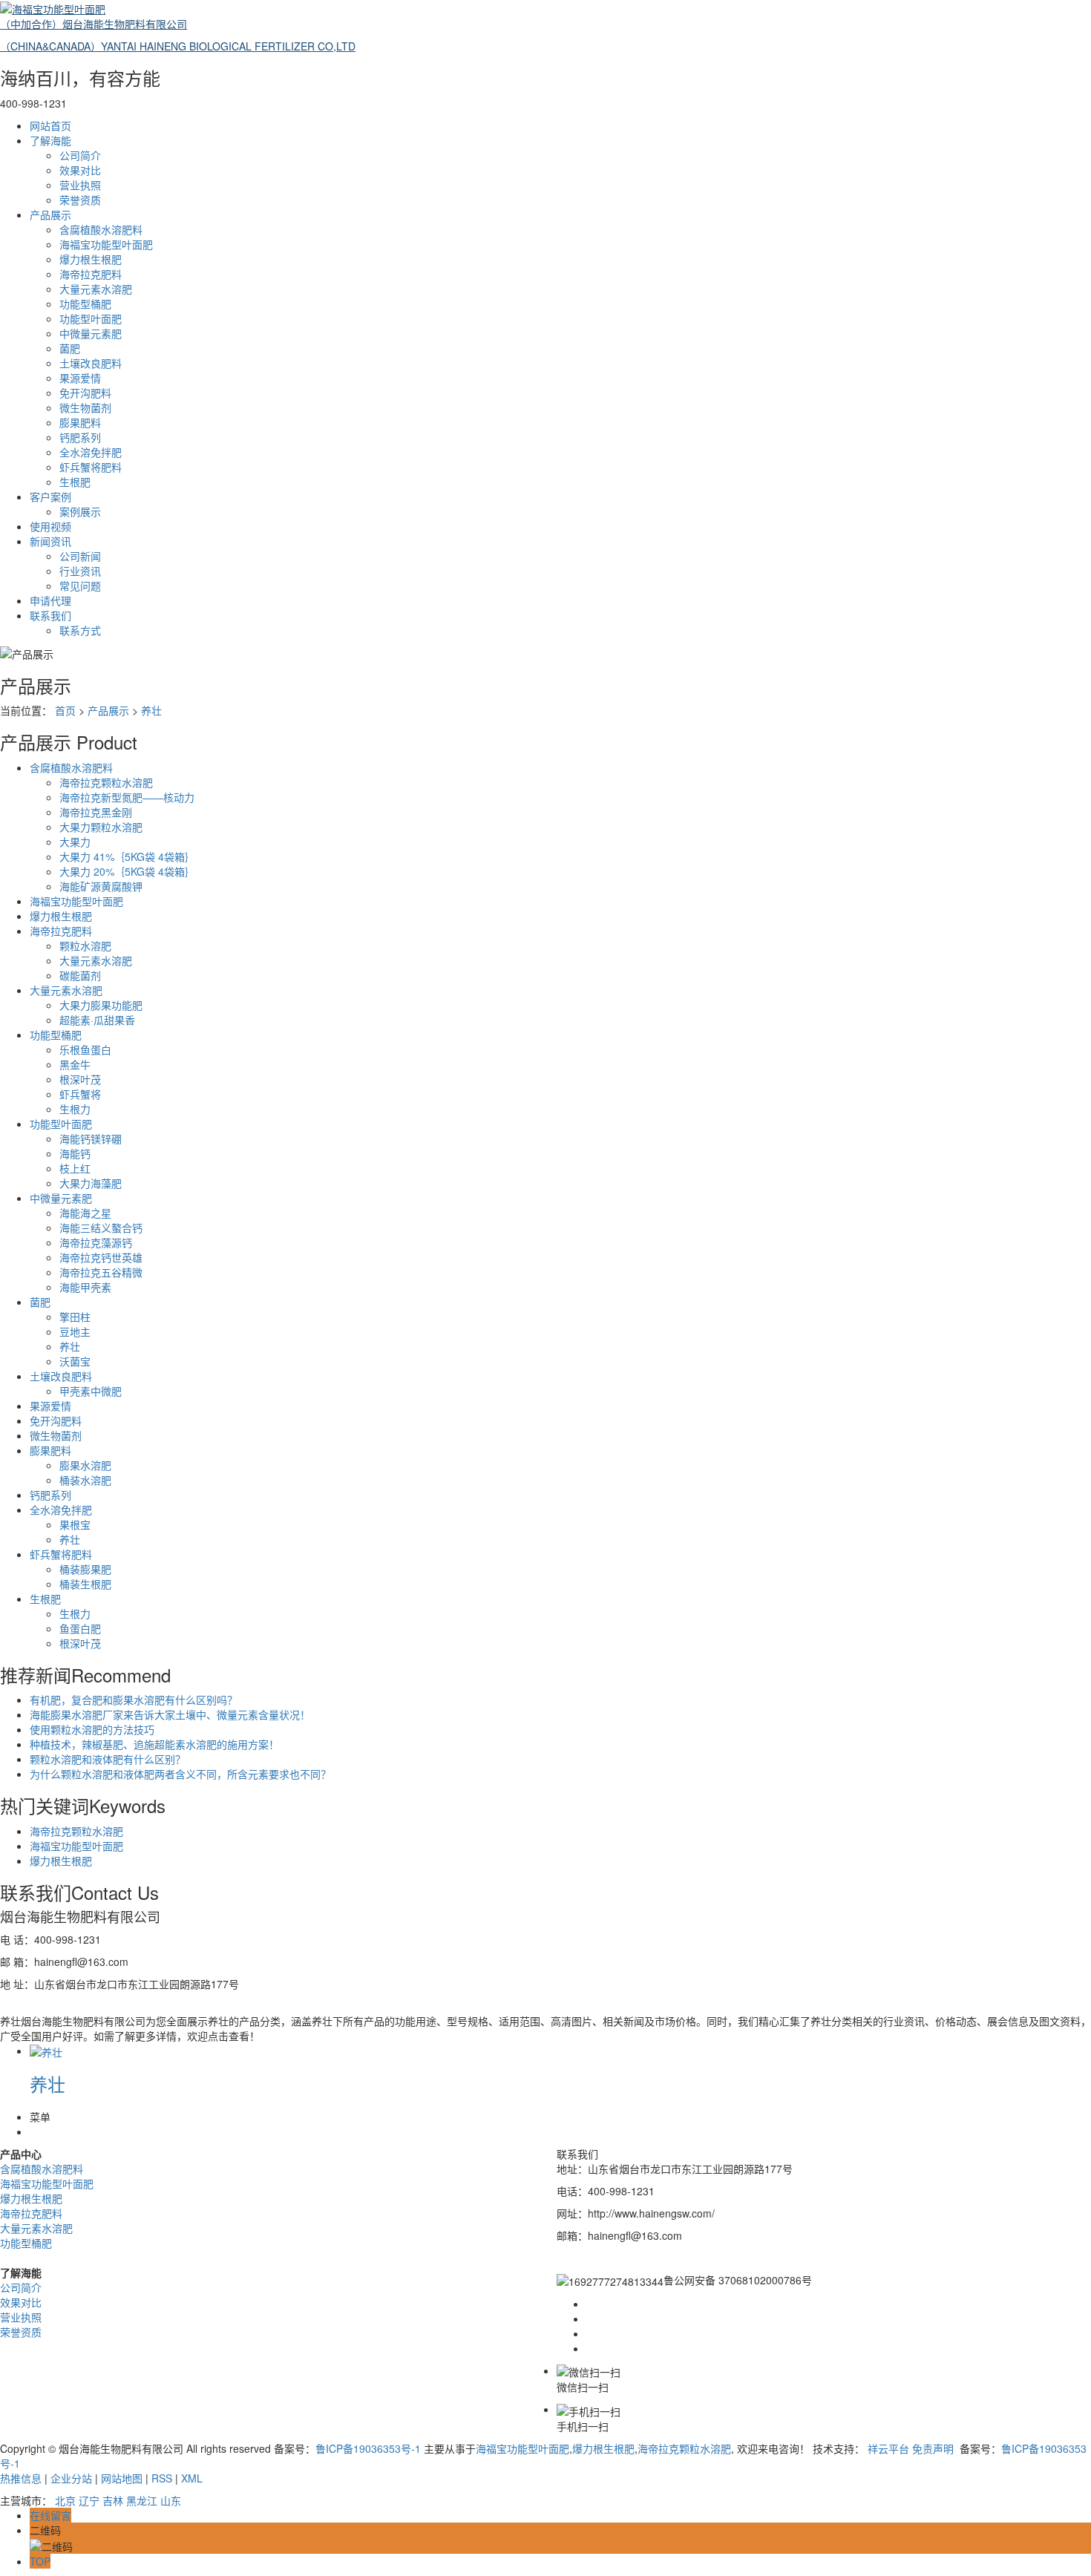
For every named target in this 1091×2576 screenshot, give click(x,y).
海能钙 (75, 1153)
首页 (65, 710)
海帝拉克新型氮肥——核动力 (127, 797)
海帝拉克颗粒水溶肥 (106, 782)
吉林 (113, 2500)
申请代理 (50, 600)
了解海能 (50, 140)
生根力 (75, 1109)
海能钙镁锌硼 (91, 1138)
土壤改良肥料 (91, 363)
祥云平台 (888, 2448)
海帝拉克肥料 (91, 274)
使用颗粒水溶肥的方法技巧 (92, 1729)
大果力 (75, 842)
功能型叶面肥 (91, 318)
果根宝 (75, 1524)
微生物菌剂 (85, 407)
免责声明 (933, 2448)
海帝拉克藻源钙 (96, 1242)
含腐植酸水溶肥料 (101, 229)
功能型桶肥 (85, 304)
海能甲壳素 (85, 1287)
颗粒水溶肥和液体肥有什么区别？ (108, 1759)
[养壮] (46, 2051)
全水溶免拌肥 (91, 452)
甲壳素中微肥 (91, 1391)
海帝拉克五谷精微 (101, 1272)
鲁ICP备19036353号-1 (368, 2448)
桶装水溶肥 (85, 1480)
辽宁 (89, 2500)
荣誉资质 (80, 200)
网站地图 (122, 2478)
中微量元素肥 (91, 333)
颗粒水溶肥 (85, 945)
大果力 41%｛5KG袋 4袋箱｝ (127, 856)
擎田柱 (75, 1317)
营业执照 (80, 185)
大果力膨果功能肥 (101, 1005)
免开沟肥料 (85, 393)
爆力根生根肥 (91, 259)
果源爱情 (80, 378)
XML (192, 2478)
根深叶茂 (80, 1079)
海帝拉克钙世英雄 (101, 1257)
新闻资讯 (50, 541)
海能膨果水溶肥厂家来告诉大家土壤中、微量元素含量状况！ (170, 1714)
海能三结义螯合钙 (101, 1228)
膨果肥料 (80, 422)
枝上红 (75, 1168)
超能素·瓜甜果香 (97, 1020)
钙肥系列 (80, 437)
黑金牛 (75, 1064)
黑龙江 (142, 2500)
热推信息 (21, 2478)
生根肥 (75, 482)
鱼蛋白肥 (80, 1628)
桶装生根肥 (85, 1584)
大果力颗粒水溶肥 (101, 827)
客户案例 (50, 496)
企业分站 (71, 2478)
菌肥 (70, 348)
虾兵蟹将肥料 (91, 467)
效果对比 (80, 170)
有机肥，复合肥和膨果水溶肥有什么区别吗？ (134, 1700)
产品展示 (50, 214)
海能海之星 (85, 1213)
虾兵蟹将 (80, 1094)
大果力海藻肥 (91, 1183)
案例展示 (80, 511)
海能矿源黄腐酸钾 (101, 886)
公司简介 (80, 155)
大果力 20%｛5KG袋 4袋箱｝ (127, 871)
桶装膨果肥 (85, 1569)
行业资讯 (80, 571)
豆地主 (75, 1331)
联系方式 (80, 630)
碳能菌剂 (80, 975)
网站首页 (50, 125)
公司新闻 (80, 556)
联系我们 (50, 615)
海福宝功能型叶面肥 (106, 244)
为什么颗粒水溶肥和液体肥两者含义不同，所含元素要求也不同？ (180, 1774)
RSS (162, 2478)
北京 (65, 2500)
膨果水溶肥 (85, 1465)
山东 (171, 2500)
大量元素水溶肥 (96, 289)
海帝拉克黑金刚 (96, 812)
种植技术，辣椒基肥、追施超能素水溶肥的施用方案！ (154, 1744)
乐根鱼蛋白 (85, 1049)
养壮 (151, 710)
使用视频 (50, 526)
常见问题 (80, 586)
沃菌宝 (75, 1361)
